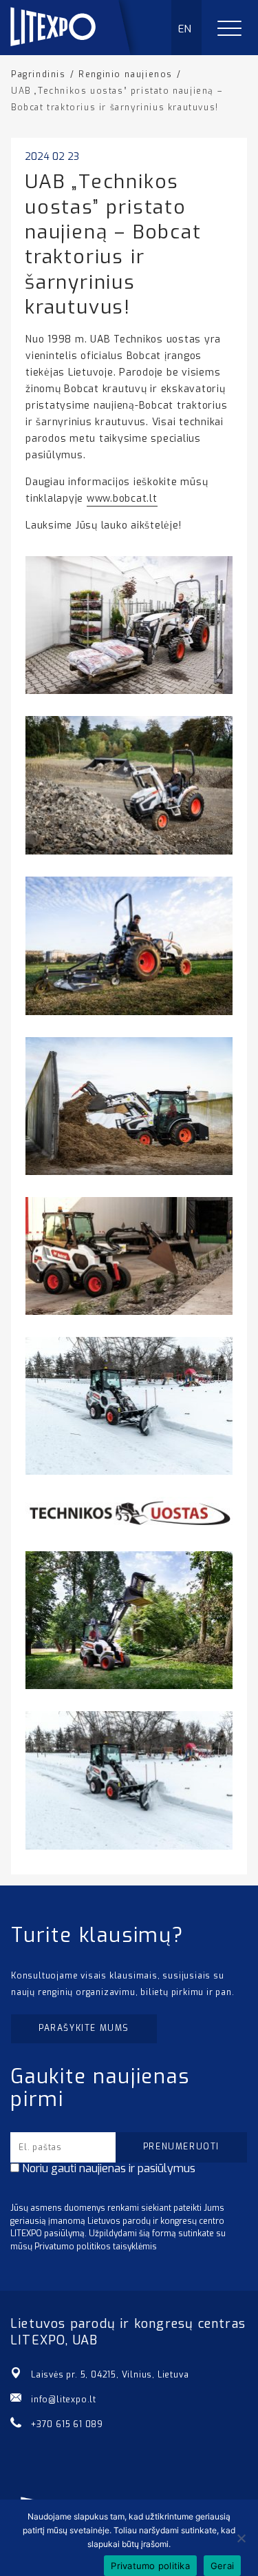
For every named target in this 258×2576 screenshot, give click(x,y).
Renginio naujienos (126, 74)
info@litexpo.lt (64, 2400)
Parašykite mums (84, 2028)
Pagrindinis (39, 74)
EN (185, 29)
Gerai (222, 2566)
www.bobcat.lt (122, 499)
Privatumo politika (150, 2566)
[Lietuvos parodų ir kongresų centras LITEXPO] (76, 51)
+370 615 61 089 (67, 2424)
